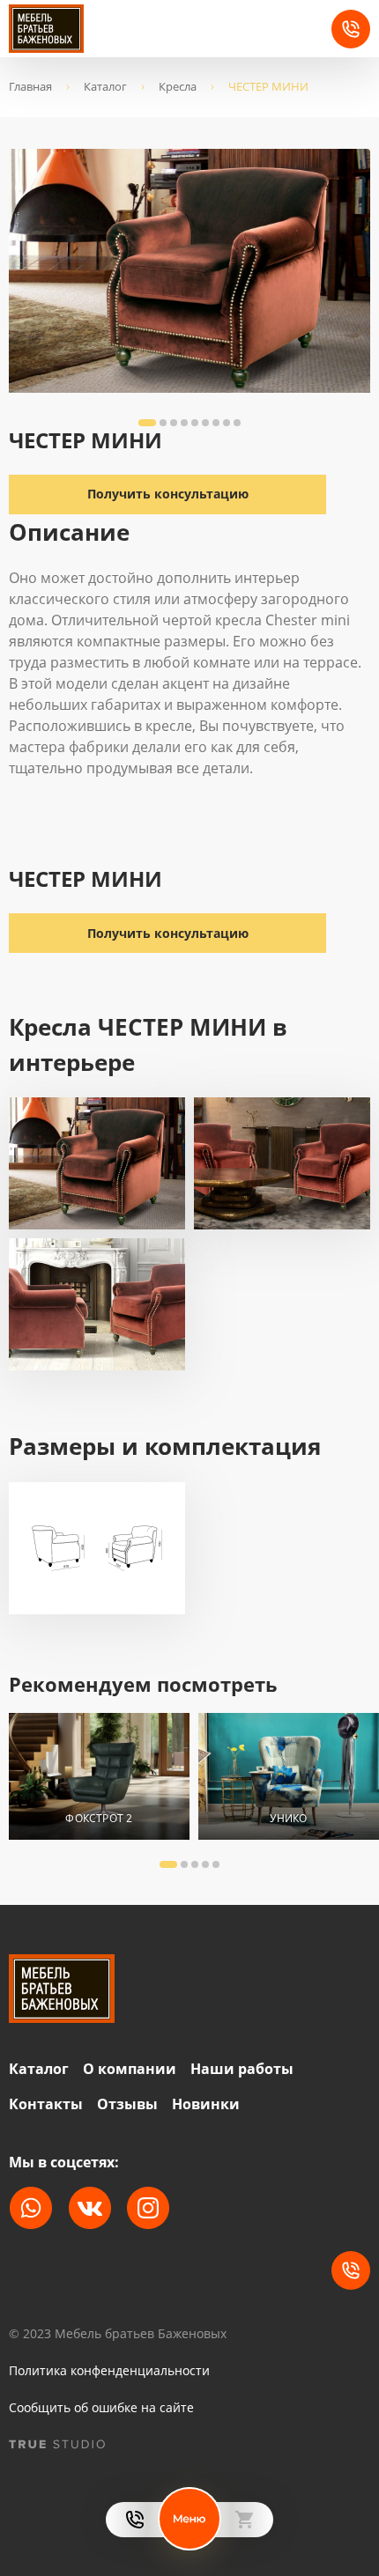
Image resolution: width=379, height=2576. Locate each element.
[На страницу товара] (99, 1776)
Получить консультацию (168, 933)
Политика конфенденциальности (109, 2371)
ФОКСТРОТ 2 (99, 1818)
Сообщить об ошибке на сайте (101, 2408)
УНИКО (288, 1818)
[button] (147, 423)
